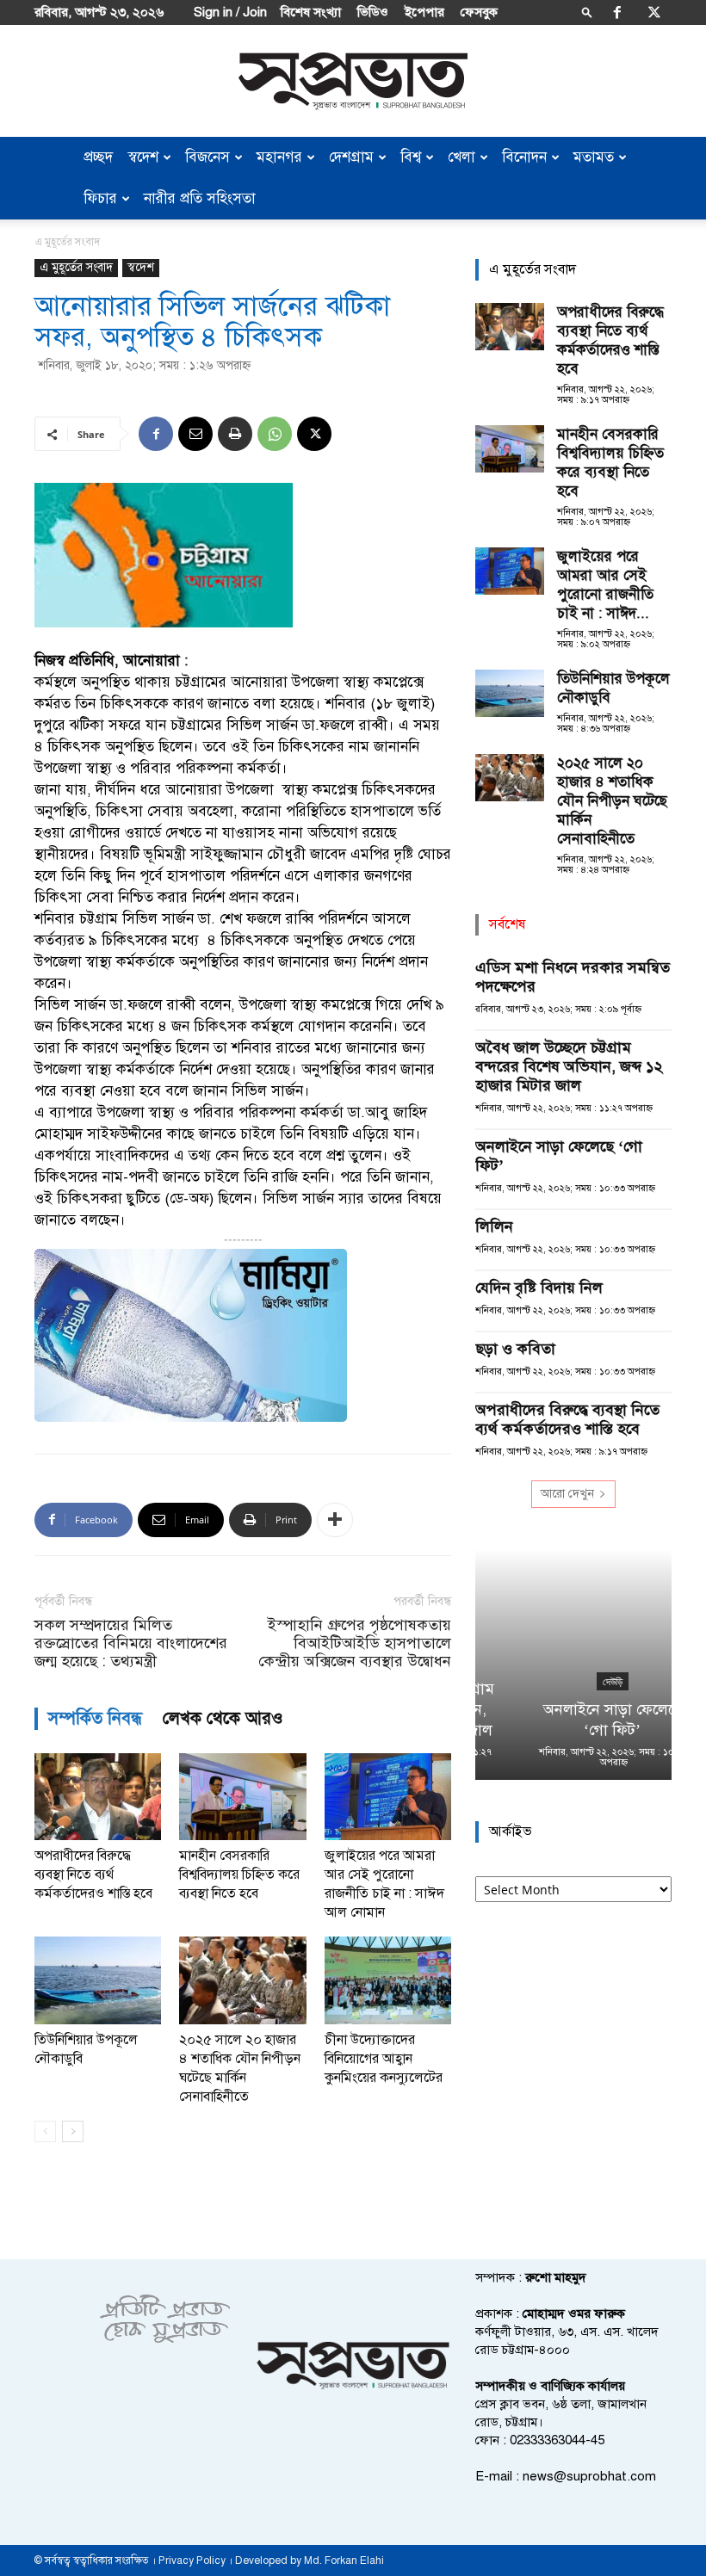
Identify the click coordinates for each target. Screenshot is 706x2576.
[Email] (195, 434)
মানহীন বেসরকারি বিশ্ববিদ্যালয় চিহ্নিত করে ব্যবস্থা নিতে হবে (239, 1875)
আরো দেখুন (567, 1494)
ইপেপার (424, 12)
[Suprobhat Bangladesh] (353, 81)
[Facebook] (617, 12)
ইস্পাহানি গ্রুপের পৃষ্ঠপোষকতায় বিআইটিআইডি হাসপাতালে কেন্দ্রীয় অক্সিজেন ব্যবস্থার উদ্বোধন (355, 1643)
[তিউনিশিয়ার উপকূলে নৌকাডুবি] (98, 1980)
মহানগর (279, 157)
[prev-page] (45, 2131)
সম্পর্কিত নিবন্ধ (95, 1718)
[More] (335, 1520)
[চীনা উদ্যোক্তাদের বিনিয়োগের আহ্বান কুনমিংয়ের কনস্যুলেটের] (388, 1980)
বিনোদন (524, 157)
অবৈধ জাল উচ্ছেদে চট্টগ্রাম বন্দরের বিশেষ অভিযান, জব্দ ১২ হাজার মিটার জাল (569, 1066)
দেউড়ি (574, 1682)
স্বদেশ (143, 157)
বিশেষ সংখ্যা (311, 12)
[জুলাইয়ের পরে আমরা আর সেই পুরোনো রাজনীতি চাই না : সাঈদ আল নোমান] (388, 1797)
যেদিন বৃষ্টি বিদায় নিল (539, 1288)
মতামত (594, 157)
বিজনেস (207, 157)
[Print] (235, 434)
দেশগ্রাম (351, 157)
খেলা (461, 157)
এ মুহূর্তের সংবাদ (76, 267)
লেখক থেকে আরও (223, 1718)
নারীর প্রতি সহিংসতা (200, 198)
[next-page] (73, 2131)
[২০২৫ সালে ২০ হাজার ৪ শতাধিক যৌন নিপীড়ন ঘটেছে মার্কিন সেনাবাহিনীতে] (242, 1980)
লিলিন (494, 1226)
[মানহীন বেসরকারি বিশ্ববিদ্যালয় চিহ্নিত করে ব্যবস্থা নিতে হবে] (242, 1797)
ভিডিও (373, 12)
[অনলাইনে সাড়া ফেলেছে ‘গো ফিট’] (573, 1665)
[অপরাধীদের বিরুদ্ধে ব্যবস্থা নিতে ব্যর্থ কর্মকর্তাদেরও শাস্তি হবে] (98, 1797)
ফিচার (100, 198)
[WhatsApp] (275, 434)
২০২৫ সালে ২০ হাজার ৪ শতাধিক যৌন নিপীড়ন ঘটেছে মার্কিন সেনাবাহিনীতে (612, 801)
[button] (587, 12)
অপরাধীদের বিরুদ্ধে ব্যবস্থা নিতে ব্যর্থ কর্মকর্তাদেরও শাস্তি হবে (93, 1875)
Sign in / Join (230, 12)
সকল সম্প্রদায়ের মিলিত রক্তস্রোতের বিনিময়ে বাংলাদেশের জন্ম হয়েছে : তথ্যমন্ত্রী (131, 1643)
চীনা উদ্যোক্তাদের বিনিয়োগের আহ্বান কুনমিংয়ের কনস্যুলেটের (384, 2059)
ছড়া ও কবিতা (515, 1349)
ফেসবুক (479, 12)
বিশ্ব (411, 157)
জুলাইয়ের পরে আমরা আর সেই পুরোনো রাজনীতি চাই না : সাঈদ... (605, 585)
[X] (654, 12)
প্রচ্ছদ (98, 157)
